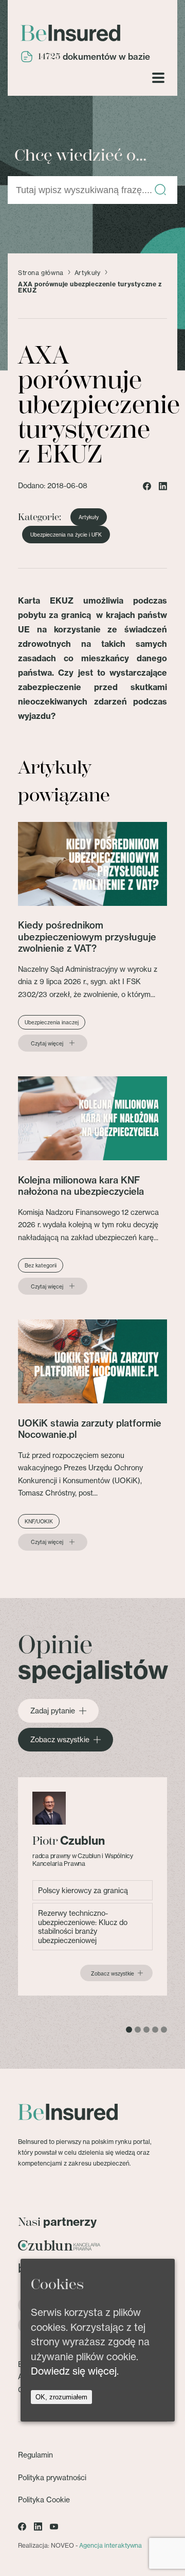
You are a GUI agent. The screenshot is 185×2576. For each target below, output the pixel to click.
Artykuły (88, 273)
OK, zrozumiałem (61, 2397)
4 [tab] (155, 2030)
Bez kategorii (41, 1265)
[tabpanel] (92, 1887)
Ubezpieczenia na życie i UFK (66, 535)
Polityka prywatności (52, 2477)
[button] (160, 190)
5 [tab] (164, 2030)
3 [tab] (146, 2030)
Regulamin (35, 2455)
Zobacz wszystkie (60, 1740)
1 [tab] (129, 2030)
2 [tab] (138, 2030)
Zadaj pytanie (53, 1711)
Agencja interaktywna (110, 2545)
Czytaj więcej (47, 1043)
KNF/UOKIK (39, 1521)
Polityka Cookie (44, 2500)
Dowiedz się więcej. (75, 2371)
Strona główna (41, 273)
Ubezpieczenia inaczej (52, 1022)
